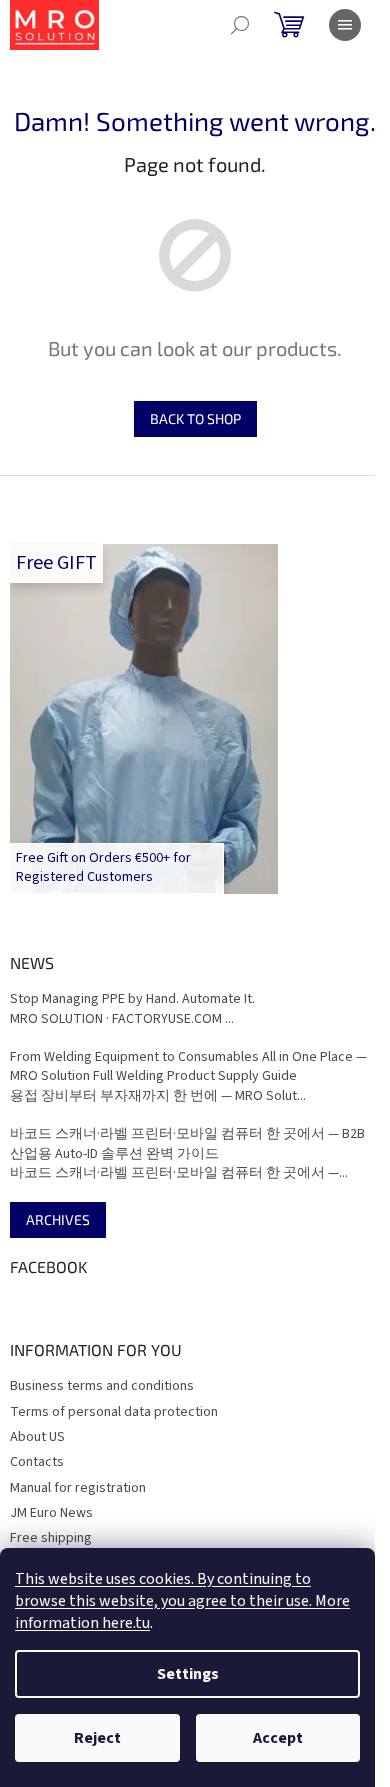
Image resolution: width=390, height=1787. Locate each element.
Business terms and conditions (102, 1386)
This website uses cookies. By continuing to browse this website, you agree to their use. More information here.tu (182, 1601)
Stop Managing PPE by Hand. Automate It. (132, 999)
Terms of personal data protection (114, 1412)
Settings (188, 1674)
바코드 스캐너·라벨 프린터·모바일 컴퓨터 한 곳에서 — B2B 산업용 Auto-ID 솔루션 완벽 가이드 (187, 1144)
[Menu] (345, 25)
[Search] (240, 25)
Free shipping (51, 1538)
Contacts (37, 1462)
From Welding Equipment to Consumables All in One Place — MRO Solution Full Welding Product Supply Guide (188, 1067)
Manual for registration (78, 1488)
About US (37, 1437)
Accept (278, 1738)
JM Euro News (51, 1513)
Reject (97, 1738)
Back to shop (195, 418)
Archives (58, 1219)
